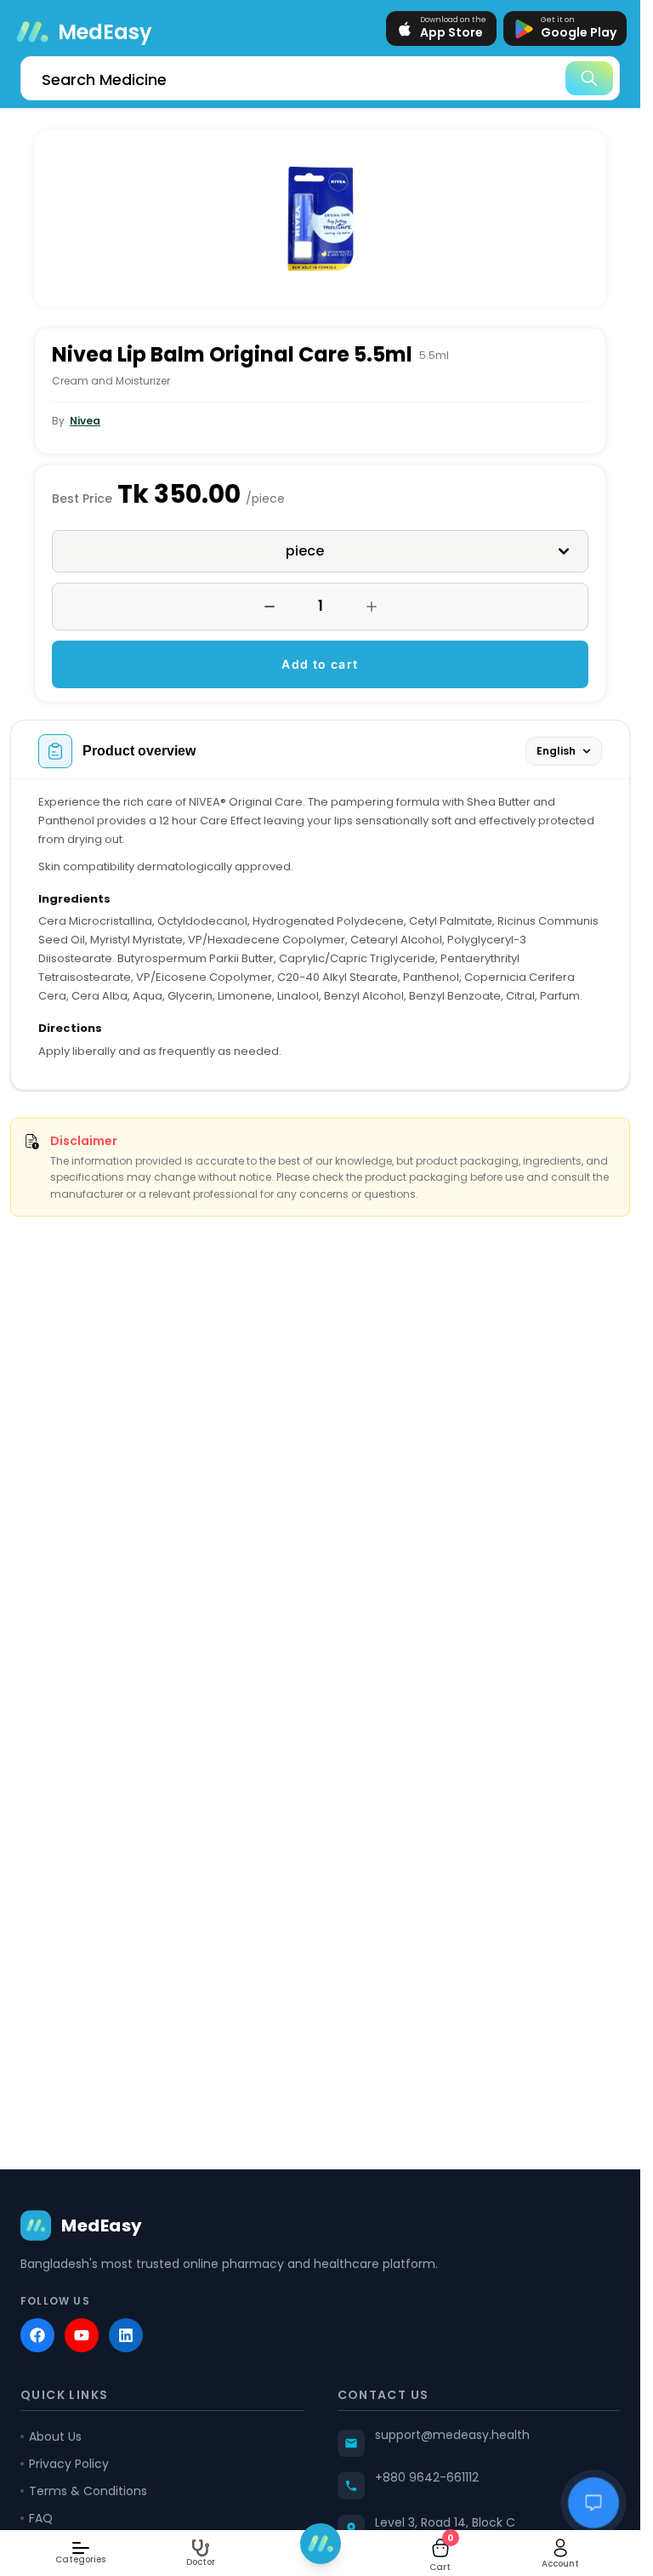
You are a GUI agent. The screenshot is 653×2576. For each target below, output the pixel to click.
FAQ (41, 2518)
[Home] (321, 2544)
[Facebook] (37, 2335)
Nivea (85, 421)
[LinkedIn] (126, 2335)
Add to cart (320, 664)
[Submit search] (589, 78)
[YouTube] (82, 2335)
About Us (55, 2436)
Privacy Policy (69, 2464)
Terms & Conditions (88, 2491)
